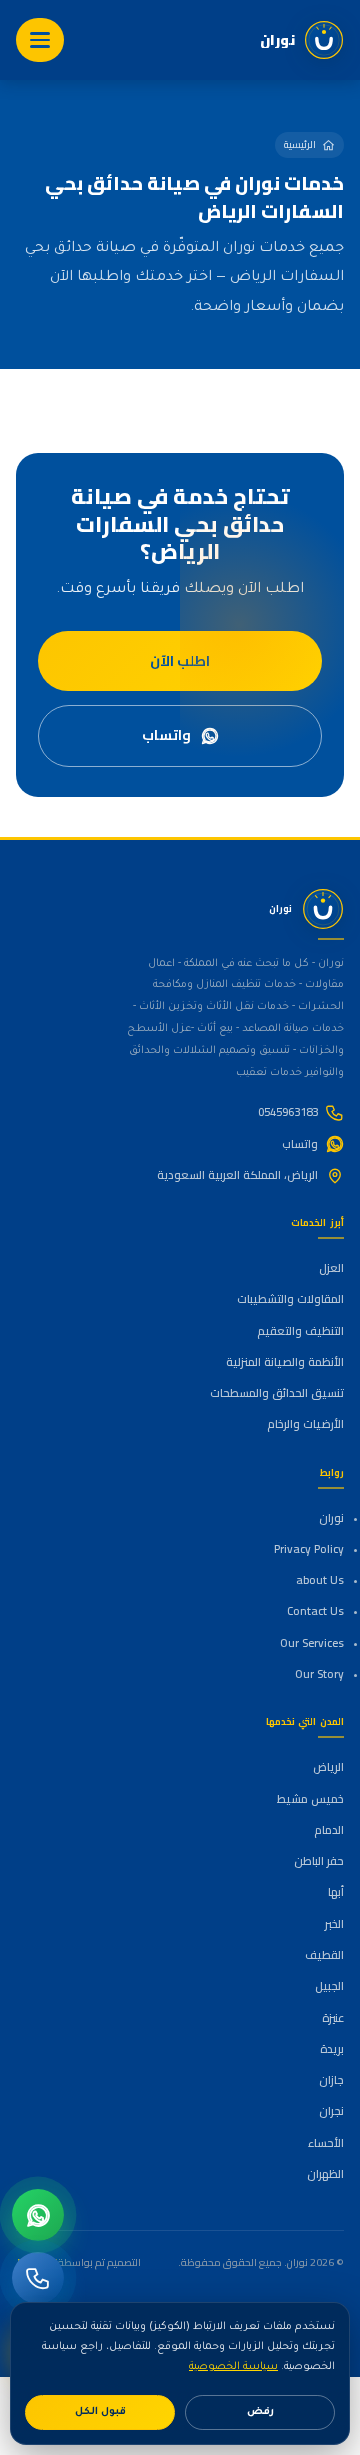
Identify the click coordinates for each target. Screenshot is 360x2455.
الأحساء (326, 2143)
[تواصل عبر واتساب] (38, 2215)
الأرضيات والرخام (305, 1424)
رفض (260, 2412)
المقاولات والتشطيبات (290, 1299)
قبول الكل (100, 2412)
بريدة (332, 2049)
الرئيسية (300, 144)
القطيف (324, 1955)
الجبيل (329, 1986)
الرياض (328, 1767)
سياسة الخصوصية (233, 2367)
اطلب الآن (180, 661)
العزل (331, 1268)
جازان (331, 2080)
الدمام (329, 1830)
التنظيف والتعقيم (300, 1331)
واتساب (166, 735)
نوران (331, 1518)
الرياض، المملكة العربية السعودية (237, 1175)
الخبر (334, 1924)
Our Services (312, 1643)
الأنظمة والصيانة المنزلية (285, 1362)
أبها (336, 1892)
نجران (331, 2111)
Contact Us (315, 1611)
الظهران (325, 2174)
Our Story (319, 1674)
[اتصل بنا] (38, 2278)
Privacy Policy (309, 1549)
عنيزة (333, 2018)
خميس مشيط (310, 1799)
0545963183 (288, 1112)
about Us (320, 1580)
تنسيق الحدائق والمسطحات (277, 1393)
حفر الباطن (319, 1861)
